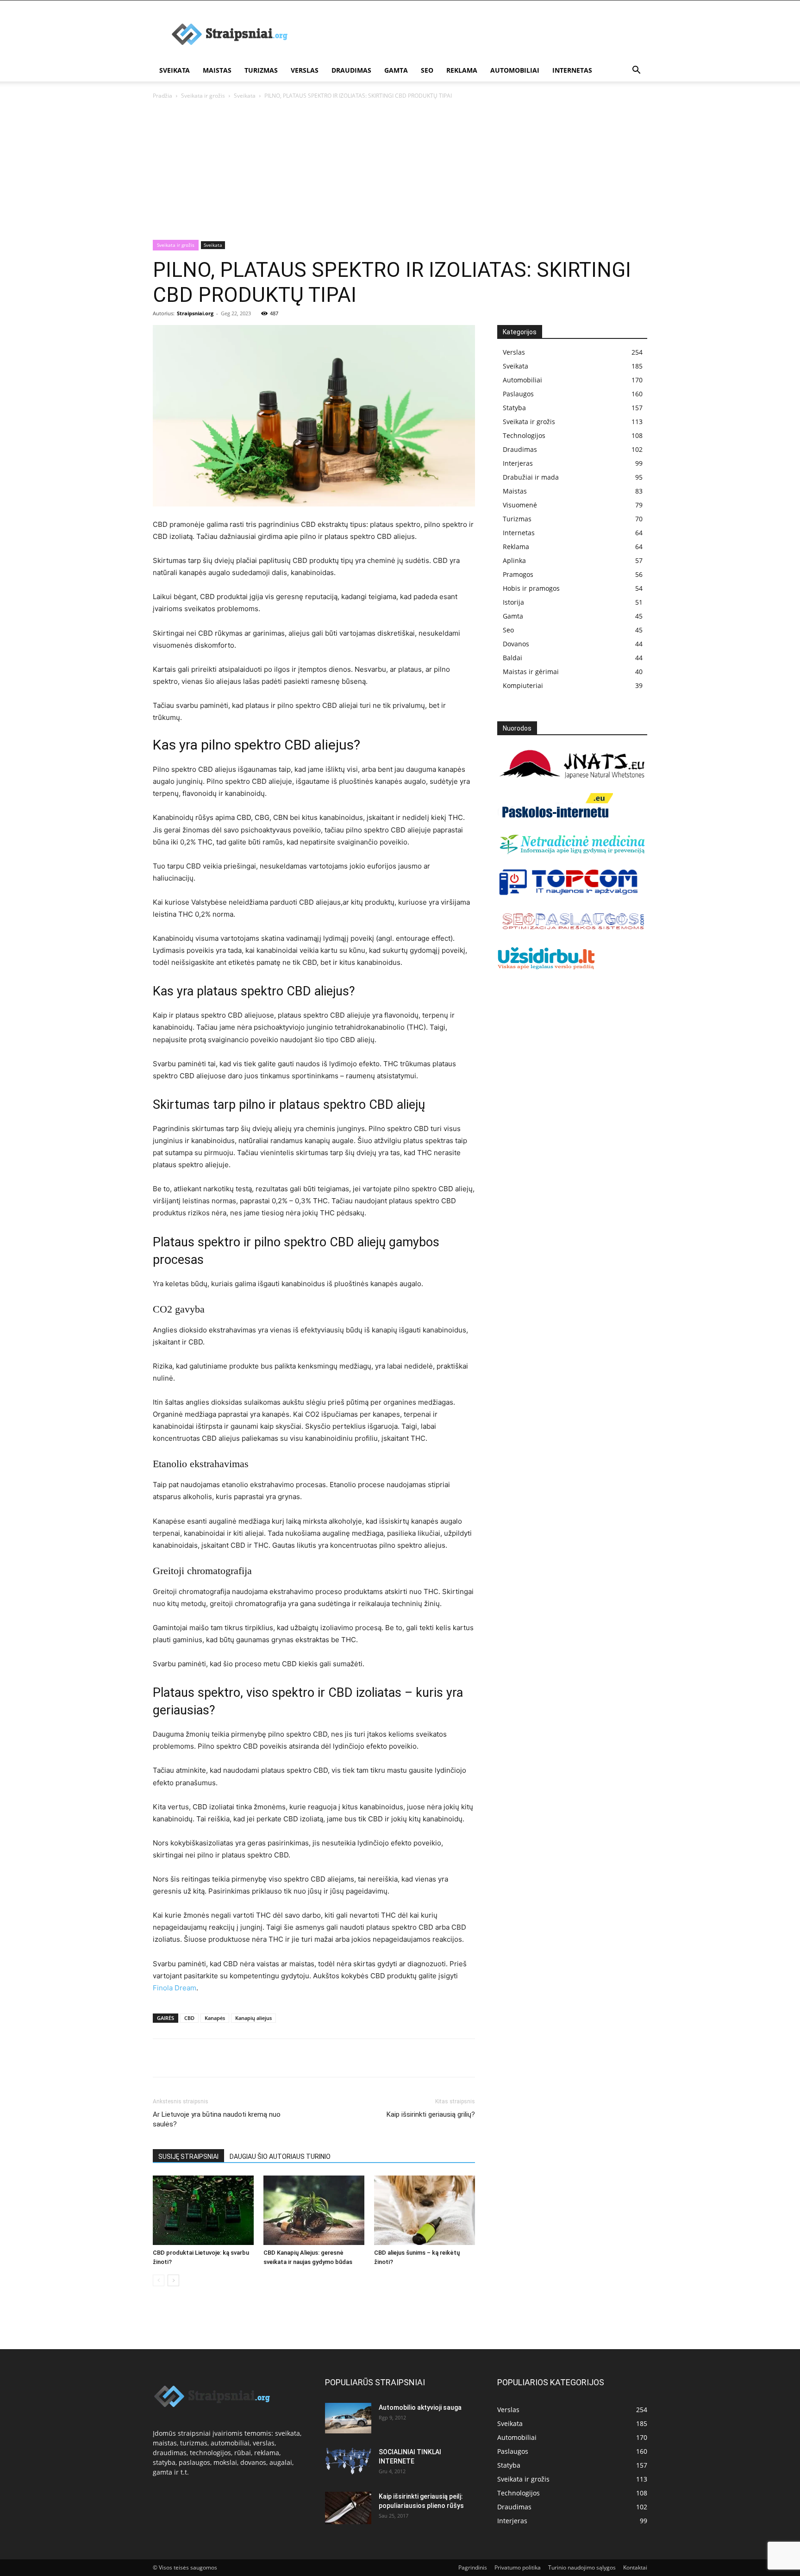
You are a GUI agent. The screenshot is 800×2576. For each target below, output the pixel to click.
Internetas (572, 70)
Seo (427, 70)
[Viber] (247, 2058)
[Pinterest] (205, 2058)
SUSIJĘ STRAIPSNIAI (188, 2157)
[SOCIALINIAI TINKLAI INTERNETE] (348, 2461)
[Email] (269, 2058)
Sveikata (175, 70)
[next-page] (173, 2280)
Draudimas (351, 70)
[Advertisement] (400, 170)
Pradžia (162, 96)
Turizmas (261, 70)
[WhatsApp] (226, 2058)
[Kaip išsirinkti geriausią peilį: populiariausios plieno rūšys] (348, 2508)
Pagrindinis (473, 2567)
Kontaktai (635, 2567)
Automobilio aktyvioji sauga (420, 2407)
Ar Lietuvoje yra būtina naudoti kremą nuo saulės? (217, 2119)
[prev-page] (159, 2280)
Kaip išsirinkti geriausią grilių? (431, 2114)
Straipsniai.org (195, 313)
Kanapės (215, 2018)
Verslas (305, 70)
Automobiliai (515, 70)
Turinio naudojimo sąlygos (582, 2567)
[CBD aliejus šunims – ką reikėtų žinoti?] (425, 2210)
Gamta (396, 70)
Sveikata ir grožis (203, 96)
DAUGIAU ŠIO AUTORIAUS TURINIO (280, 2157)
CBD (189, 2018)
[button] (636, 71)
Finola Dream (175, 1988)
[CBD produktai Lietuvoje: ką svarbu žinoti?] (203, 2210)
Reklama (462, 70)
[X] (183, 2058)
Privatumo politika (518, 2567)
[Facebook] (162, 2058)
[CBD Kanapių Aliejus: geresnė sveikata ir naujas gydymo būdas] (314, 2210)
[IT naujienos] (569, 893)
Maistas (217, 70)
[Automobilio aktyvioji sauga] (348, 2418)
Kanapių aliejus (253, 2018)
